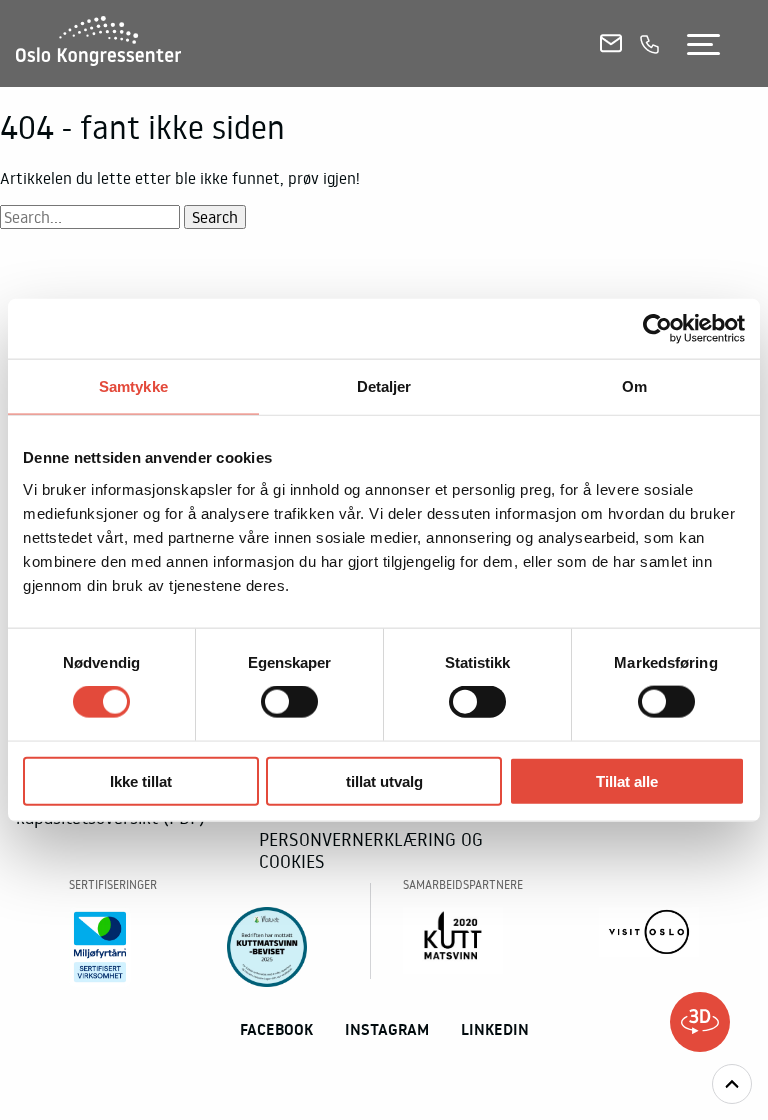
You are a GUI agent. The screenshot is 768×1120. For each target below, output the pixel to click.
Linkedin (495, 1029)
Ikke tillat (141, 780)
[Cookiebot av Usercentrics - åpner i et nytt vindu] (657, 329)
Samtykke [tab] (133, 386)
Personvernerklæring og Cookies (371, 850)
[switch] (289, 702)
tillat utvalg (384, 780)
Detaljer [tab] (384, 386)
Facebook (276, 1029)
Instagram (387, 1029)
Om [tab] (634, 386)
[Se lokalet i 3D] (700, 1022)
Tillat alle (627, 780)
